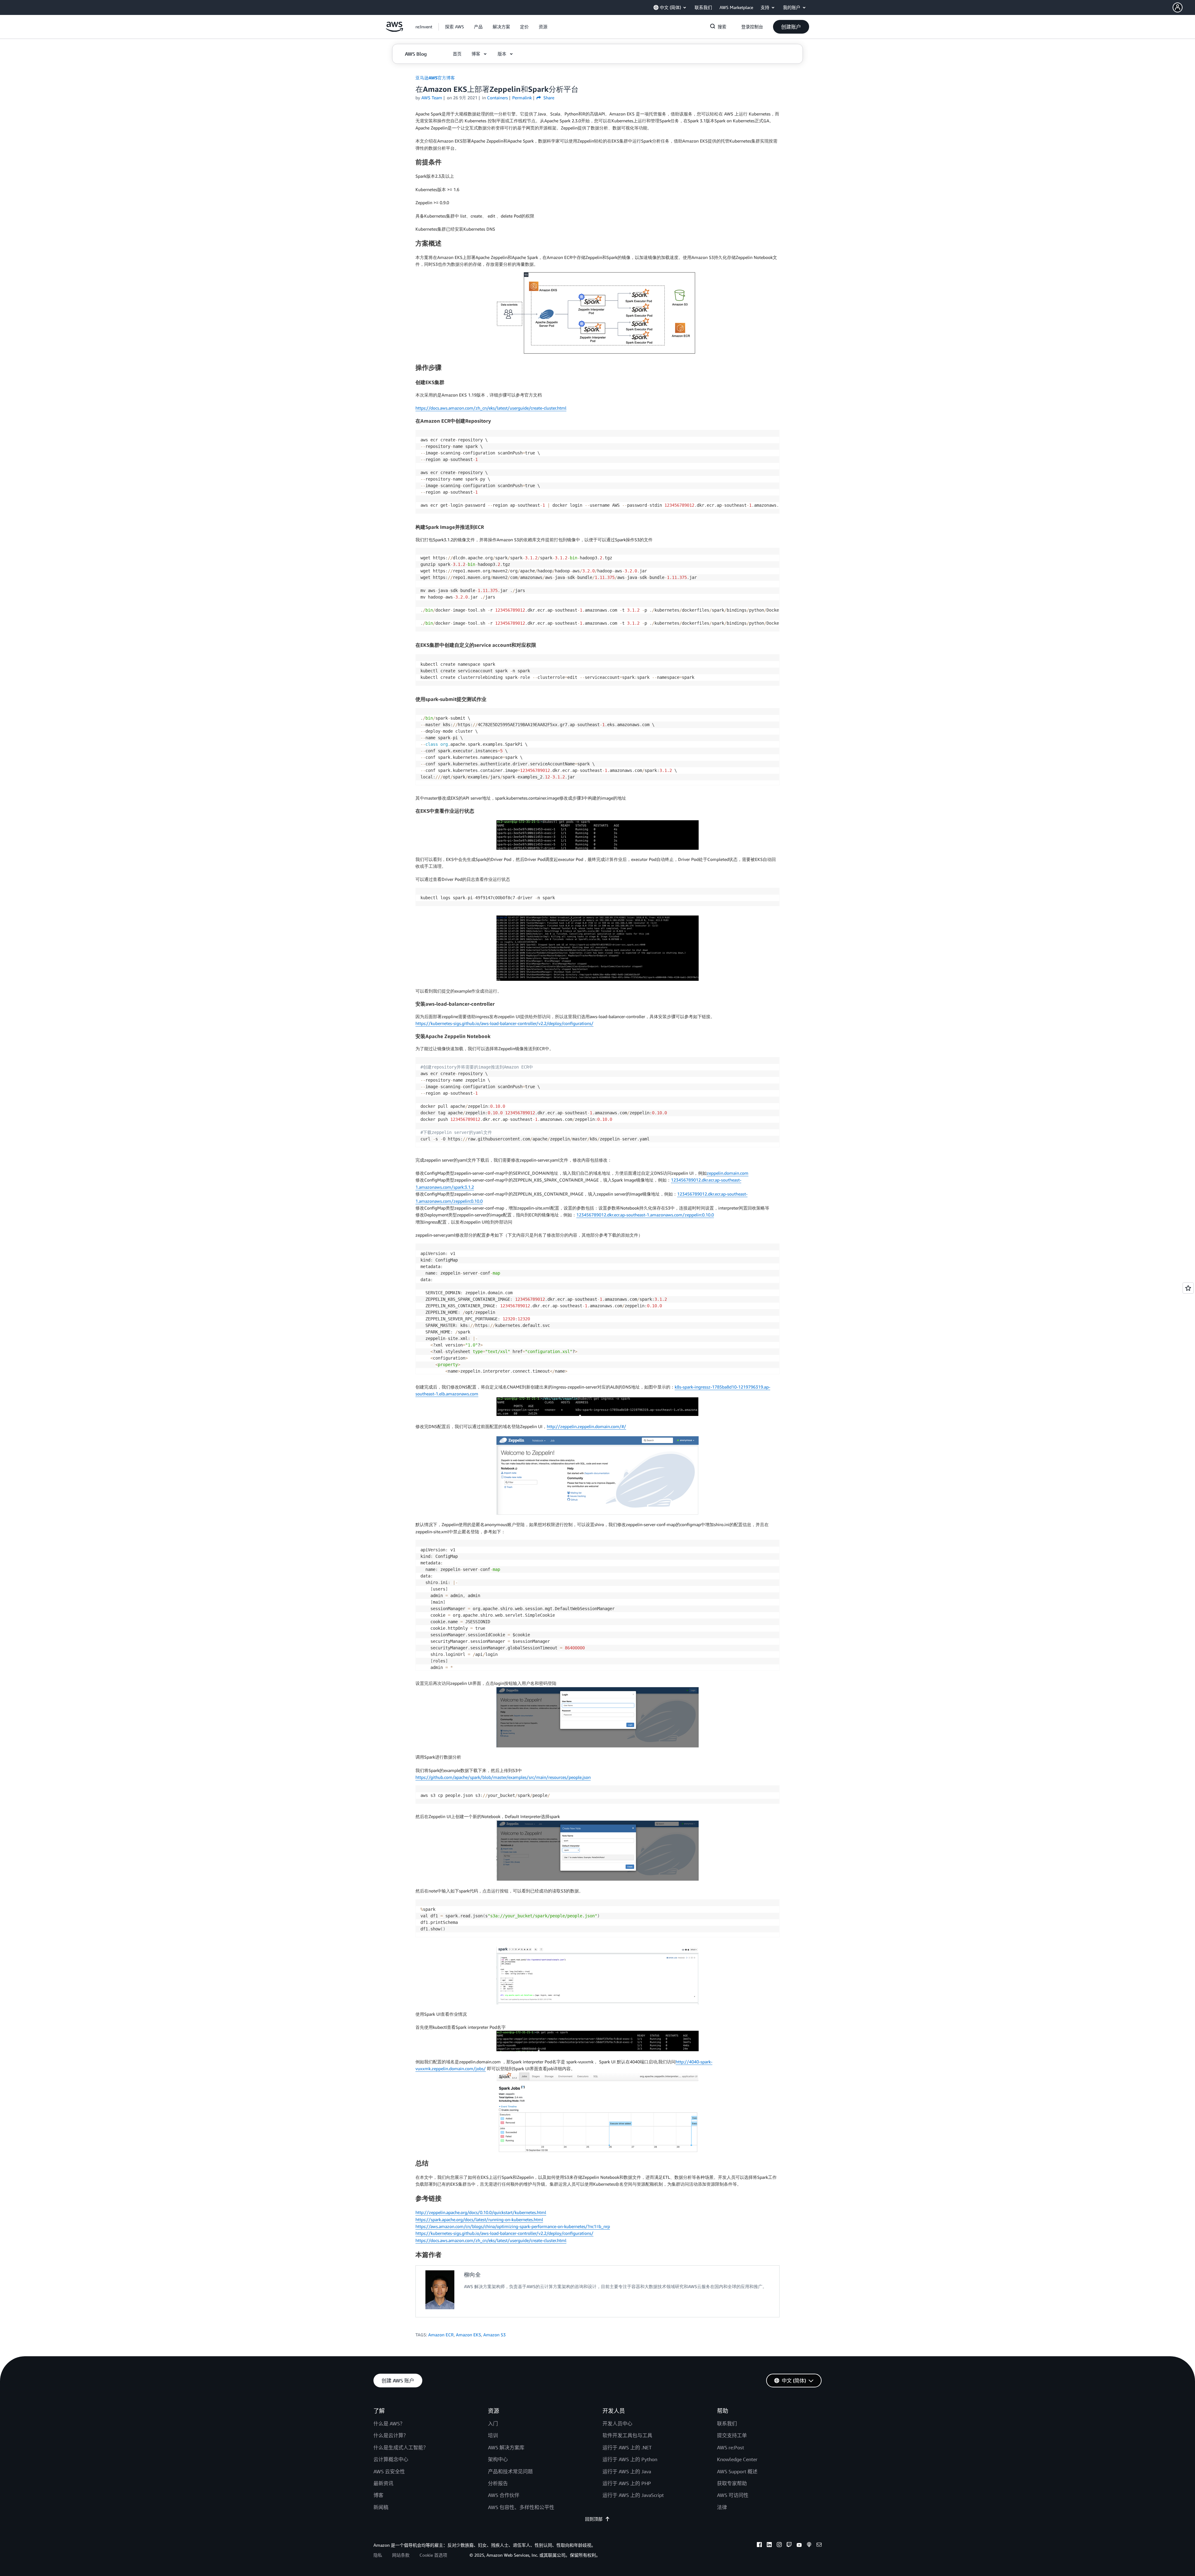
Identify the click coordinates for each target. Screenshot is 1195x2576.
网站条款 (401, 2555)
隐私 (378, 2555)
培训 (493, 2435)
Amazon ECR (441, 2335)
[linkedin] (769, 2545)
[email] (819, 2545)
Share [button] (548, 98)
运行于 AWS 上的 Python (630, 2459)
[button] (1184, 7)
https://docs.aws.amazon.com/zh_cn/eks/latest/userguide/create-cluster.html (491, 408)
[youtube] (799, 2545)
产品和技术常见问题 (510, 2471)
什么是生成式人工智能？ (401, 2447)
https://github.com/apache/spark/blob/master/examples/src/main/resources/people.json (503, 1777)
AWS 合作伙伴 (504, 2495)
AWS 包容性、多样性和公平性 (521, 2507)
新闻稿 (381, 2507)
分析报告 (498, 2483)
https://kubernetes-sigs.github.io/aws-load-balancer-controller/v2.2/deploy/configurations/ (504, 1023)
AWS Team (432, 98)
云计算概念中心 (391, 2459)
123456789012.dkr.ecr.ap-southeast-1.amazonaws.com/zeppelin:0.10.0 (645, 1215)
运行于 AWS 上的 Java (627, 2471)
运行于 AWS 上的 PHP (627, 2483)
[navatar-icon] (1178, 7)
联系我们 (727, 2423)
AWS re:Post (731, 2447)
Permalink (522, 98)
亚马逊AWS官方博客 (435, 78)
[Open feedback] (1188, 1288)
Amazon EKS (469, 2335)
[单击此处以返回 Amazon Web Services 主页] (394, 30)
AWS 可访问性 (733, 2495)
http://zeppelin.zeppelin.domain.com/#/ (586, 1426)
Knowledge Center (737, 2459)
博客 (378, 2495)
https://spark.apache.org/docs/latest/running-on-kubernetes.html (479, 2219)
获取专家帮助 (732, 2483)
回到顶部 (594, 2519)
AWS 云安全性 (389, 2471)
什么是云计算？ (391, 2435)
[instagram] (779, 2545)
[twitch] (789, 2545)
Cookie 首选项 (433, 2555)
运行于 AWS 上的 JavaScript (633, 2495)
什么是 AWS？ (389, 2423)
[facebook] (759, 2545)
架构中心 (498, 2459)
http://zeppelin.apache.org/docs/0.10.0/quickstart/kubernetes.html (481, 2212)
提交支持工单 (732, 2435)
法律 (722, 2507)
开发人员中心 (617, 2423)
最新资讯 (383, 2483)
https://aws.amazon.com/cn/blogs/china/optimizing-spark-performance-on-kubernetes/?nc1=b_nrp (513, 2226)
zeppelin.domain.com (728, 1173)
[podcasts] (809, 2545)
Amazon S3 (494, 2335)
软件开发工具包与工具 (627, 2435)
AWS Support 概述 (737, 2471)
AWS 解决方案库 (506, 2447)
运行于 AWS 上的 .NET (627, 2447)
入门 (493, 2423)
